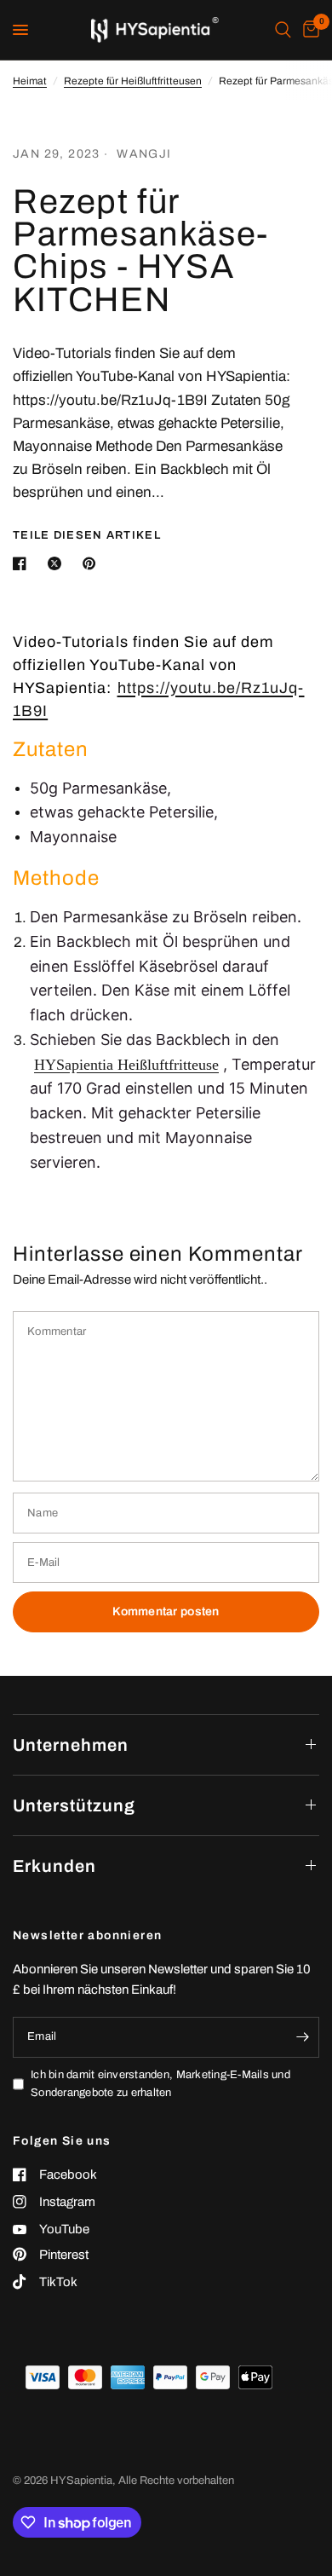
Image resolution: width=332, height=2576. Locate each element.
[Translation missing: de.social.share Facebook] (23, 563)
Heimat (30, 81)
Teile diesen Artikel (87, 536)
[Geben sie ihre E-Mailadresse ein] (302, 2037)
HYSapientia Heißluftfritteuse (126, 1065)
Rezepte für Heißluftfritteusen (133, 81)
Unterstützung (74, 1805)
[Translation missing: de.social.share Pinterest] (93, 563)
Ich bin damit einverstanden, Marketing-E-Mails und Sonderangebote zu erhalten (160, 2084)
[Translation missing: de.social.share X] (58, 563)
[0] (308, 30)
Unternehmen (71, 1745)
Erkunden (54, 1866)
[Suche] (283, 30)
